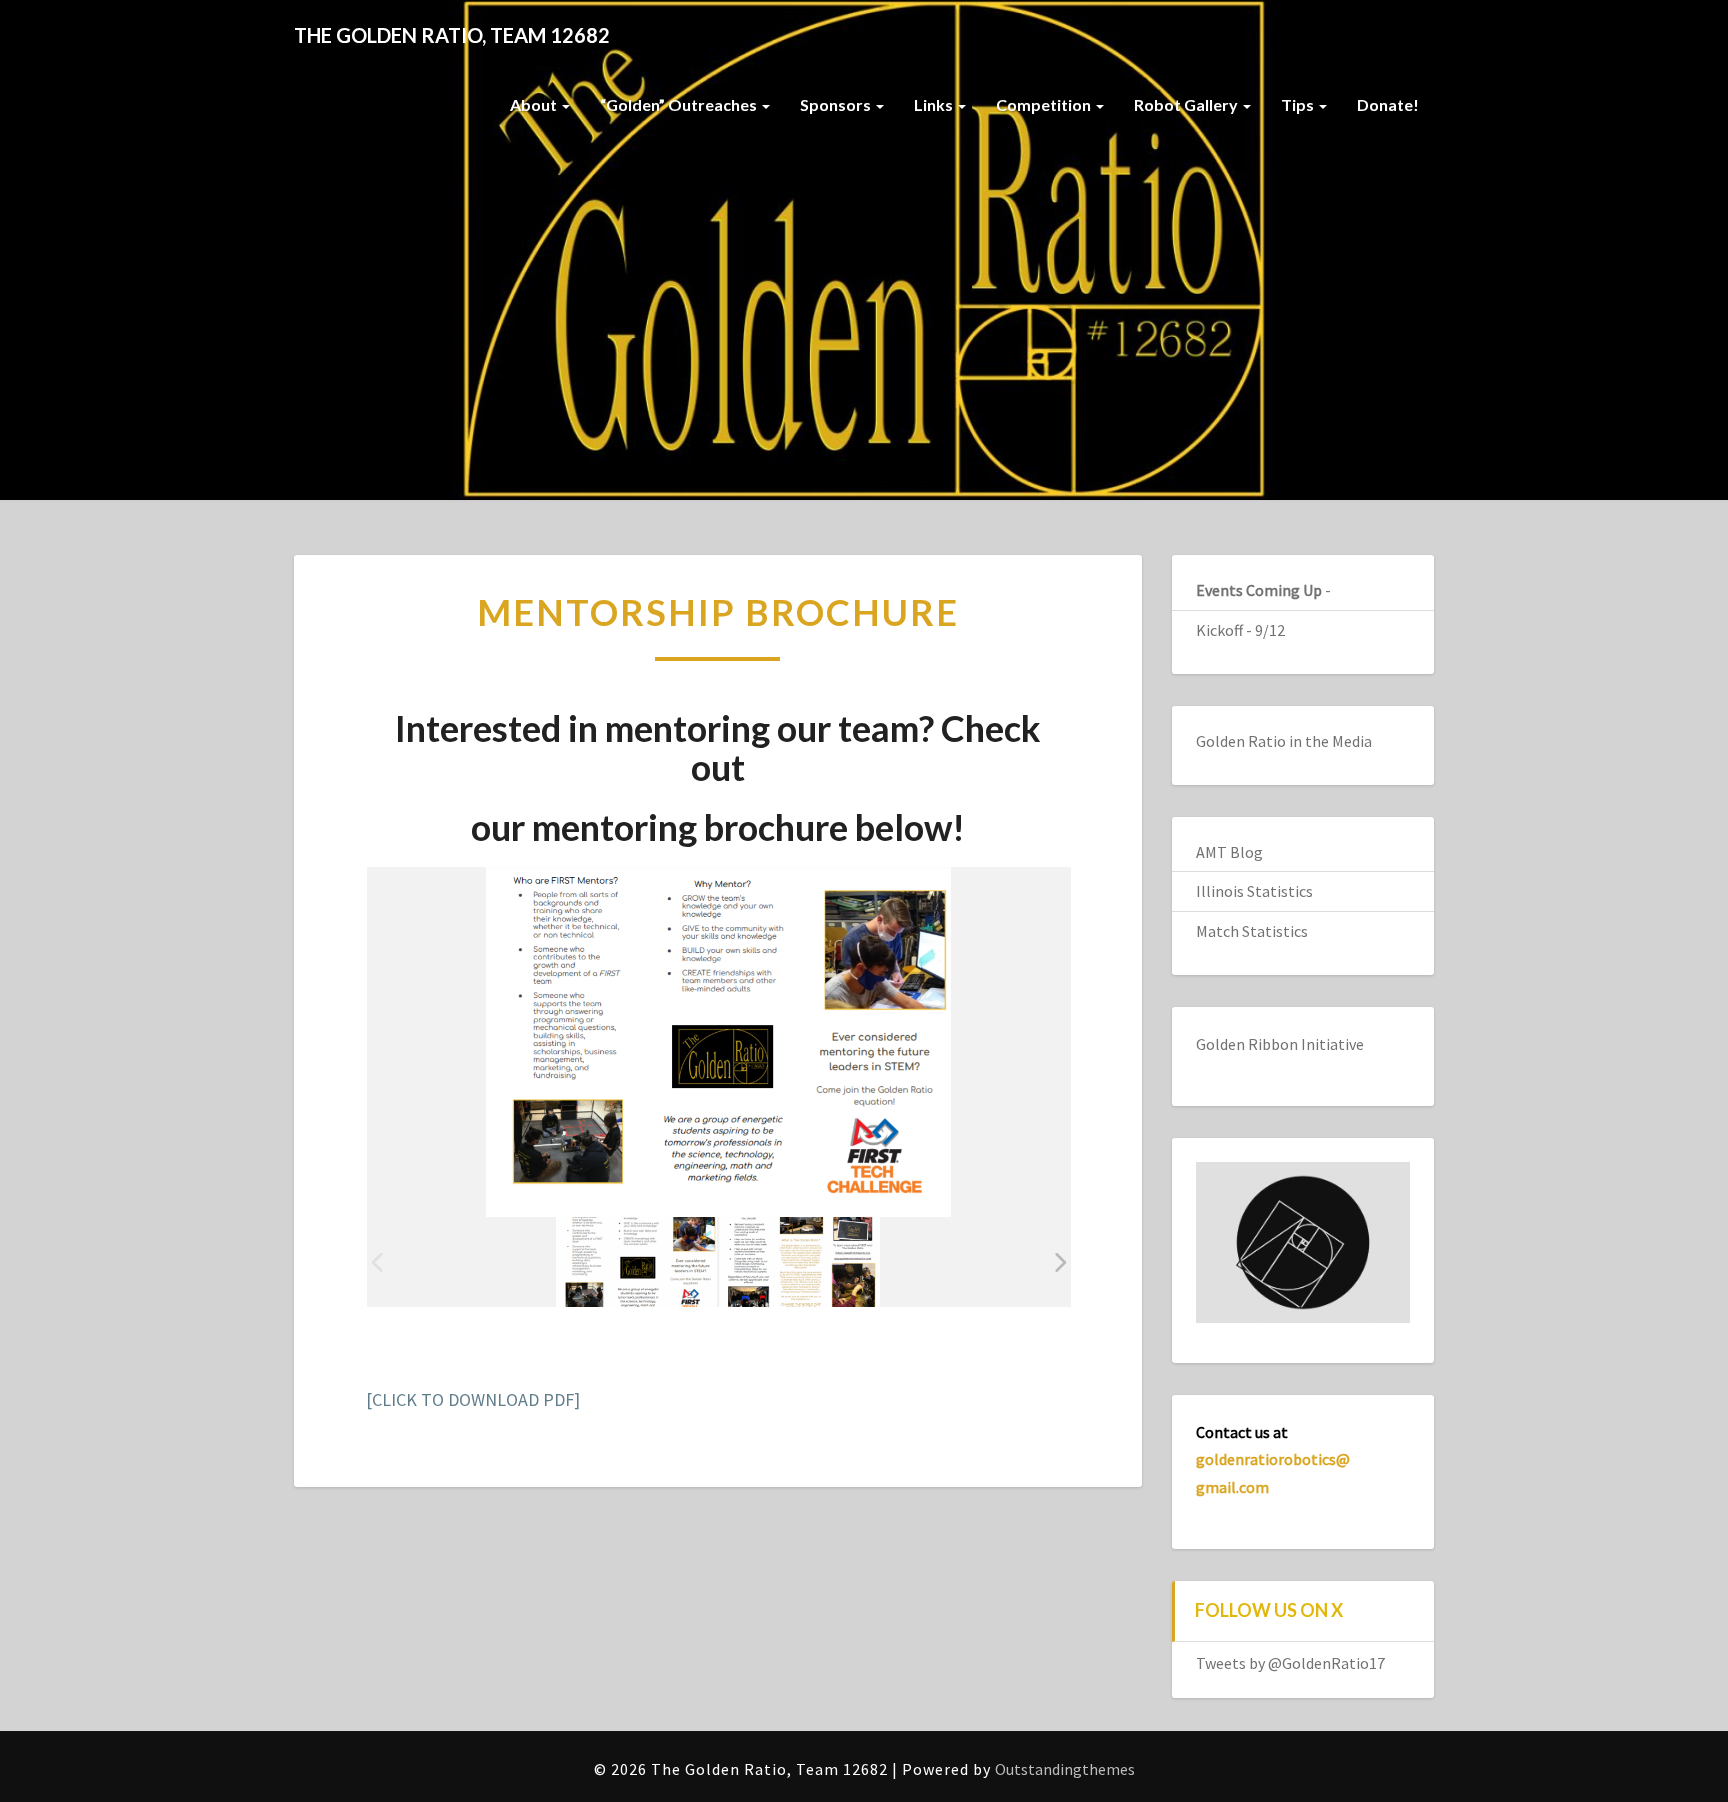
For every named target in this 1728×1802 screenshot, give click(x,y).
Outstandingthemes (1065, 1769)
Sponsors (837, 104)
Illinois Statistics (1254, 891)
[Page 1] (636, 1262)
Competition (1045, 104)
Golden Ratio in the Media (1284, 741)
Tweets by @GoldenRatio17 (1290, 1663)
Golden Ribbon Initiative (1280, 1044)
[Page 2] (799, 1262)
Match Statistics (1252, 931)
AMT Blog (1229, 852)
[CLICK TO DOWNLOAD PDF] (473, 1399)
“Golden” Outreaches (680, 104)
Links (935, 104)
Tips (1299, 104)
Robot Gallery (1187, 104)
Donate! (1388, 104)
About (535, 104)
